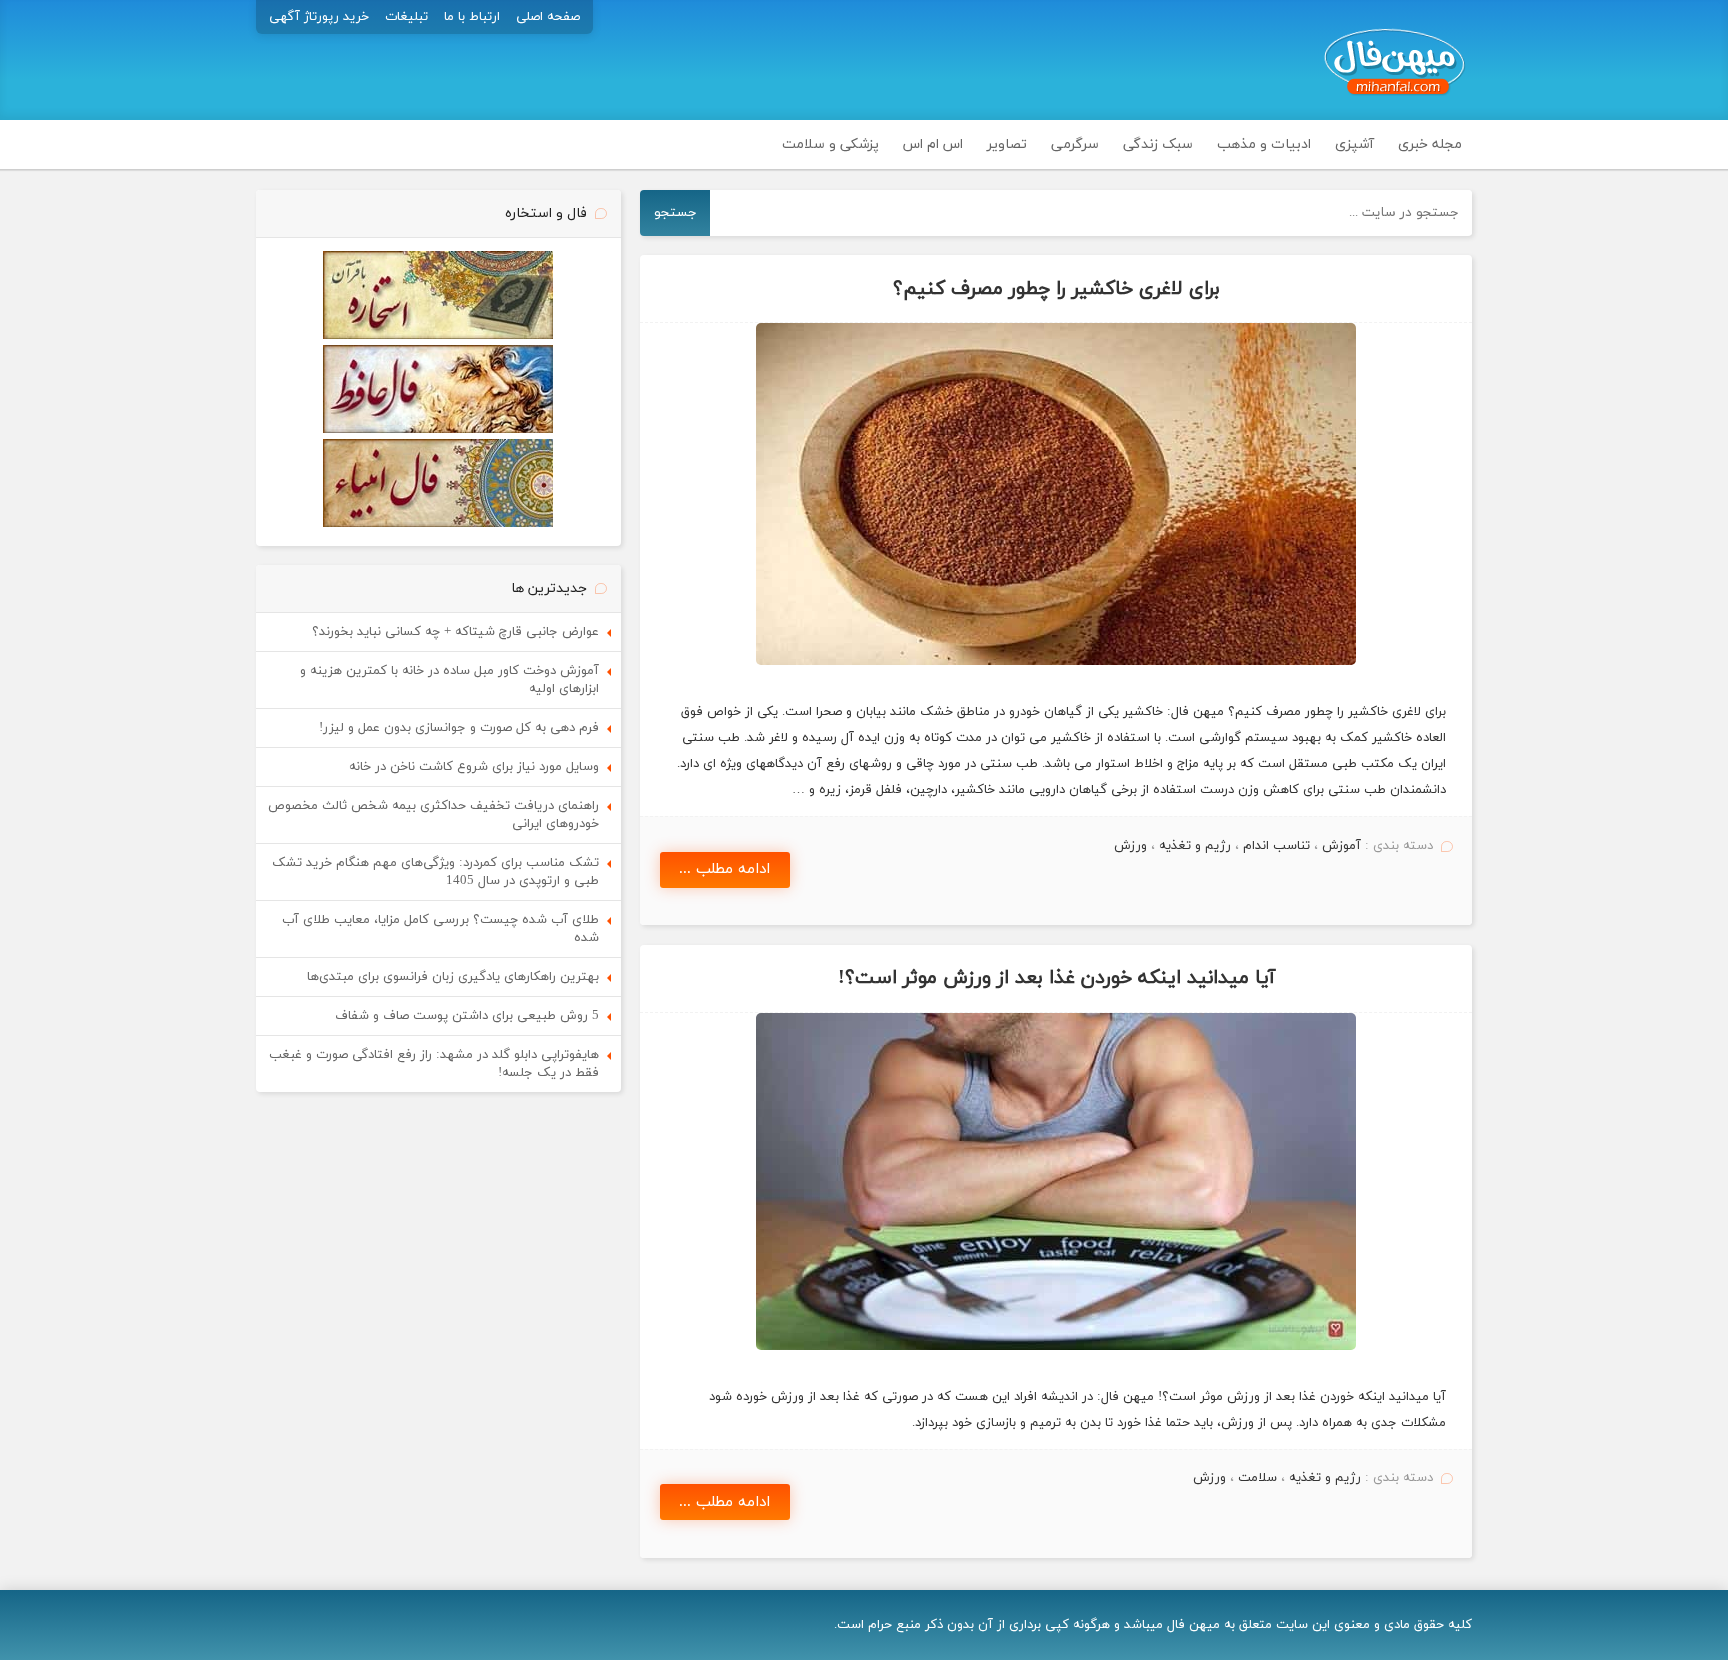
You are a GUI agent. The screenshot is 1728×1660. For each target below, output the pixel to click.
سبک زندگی (1158, 144)
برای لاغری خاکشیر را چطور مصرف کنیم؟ (1056, 289)
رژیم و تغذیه (1195, 846)
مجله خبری (1430, 144)
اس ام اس (933, 144)
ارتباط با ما (472, 17)
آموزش (1341, 846)
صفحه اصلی (548, 17)
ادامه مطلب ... (724, 869)
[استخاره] (438, 336)
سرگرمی (1075, 144)
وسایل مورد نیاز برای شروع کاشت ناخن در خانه (474, 767)
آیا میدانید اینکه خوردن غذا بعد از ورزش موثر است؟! (1056, 978)
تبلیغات (406, 17)
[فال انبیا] (438, 524)
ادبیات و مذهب (1264, 144)
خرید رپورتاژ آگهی (319, 17)
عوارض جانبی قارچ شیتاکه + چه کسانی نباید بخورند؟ (455, 632)
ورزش (1130, 846)
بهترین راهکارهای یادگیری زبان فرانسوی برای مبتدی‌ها (453, 977)
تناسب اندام (1276, 846)
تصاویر (1007, 144)
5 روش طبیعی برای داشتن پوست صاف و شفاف (467, 1016)
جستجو (675, 212)
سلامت (1257, 1478)
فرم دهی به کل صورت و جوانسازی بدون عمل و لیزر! (459, 728)
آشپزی (1354, 144)
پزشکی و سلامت (830, 144)
